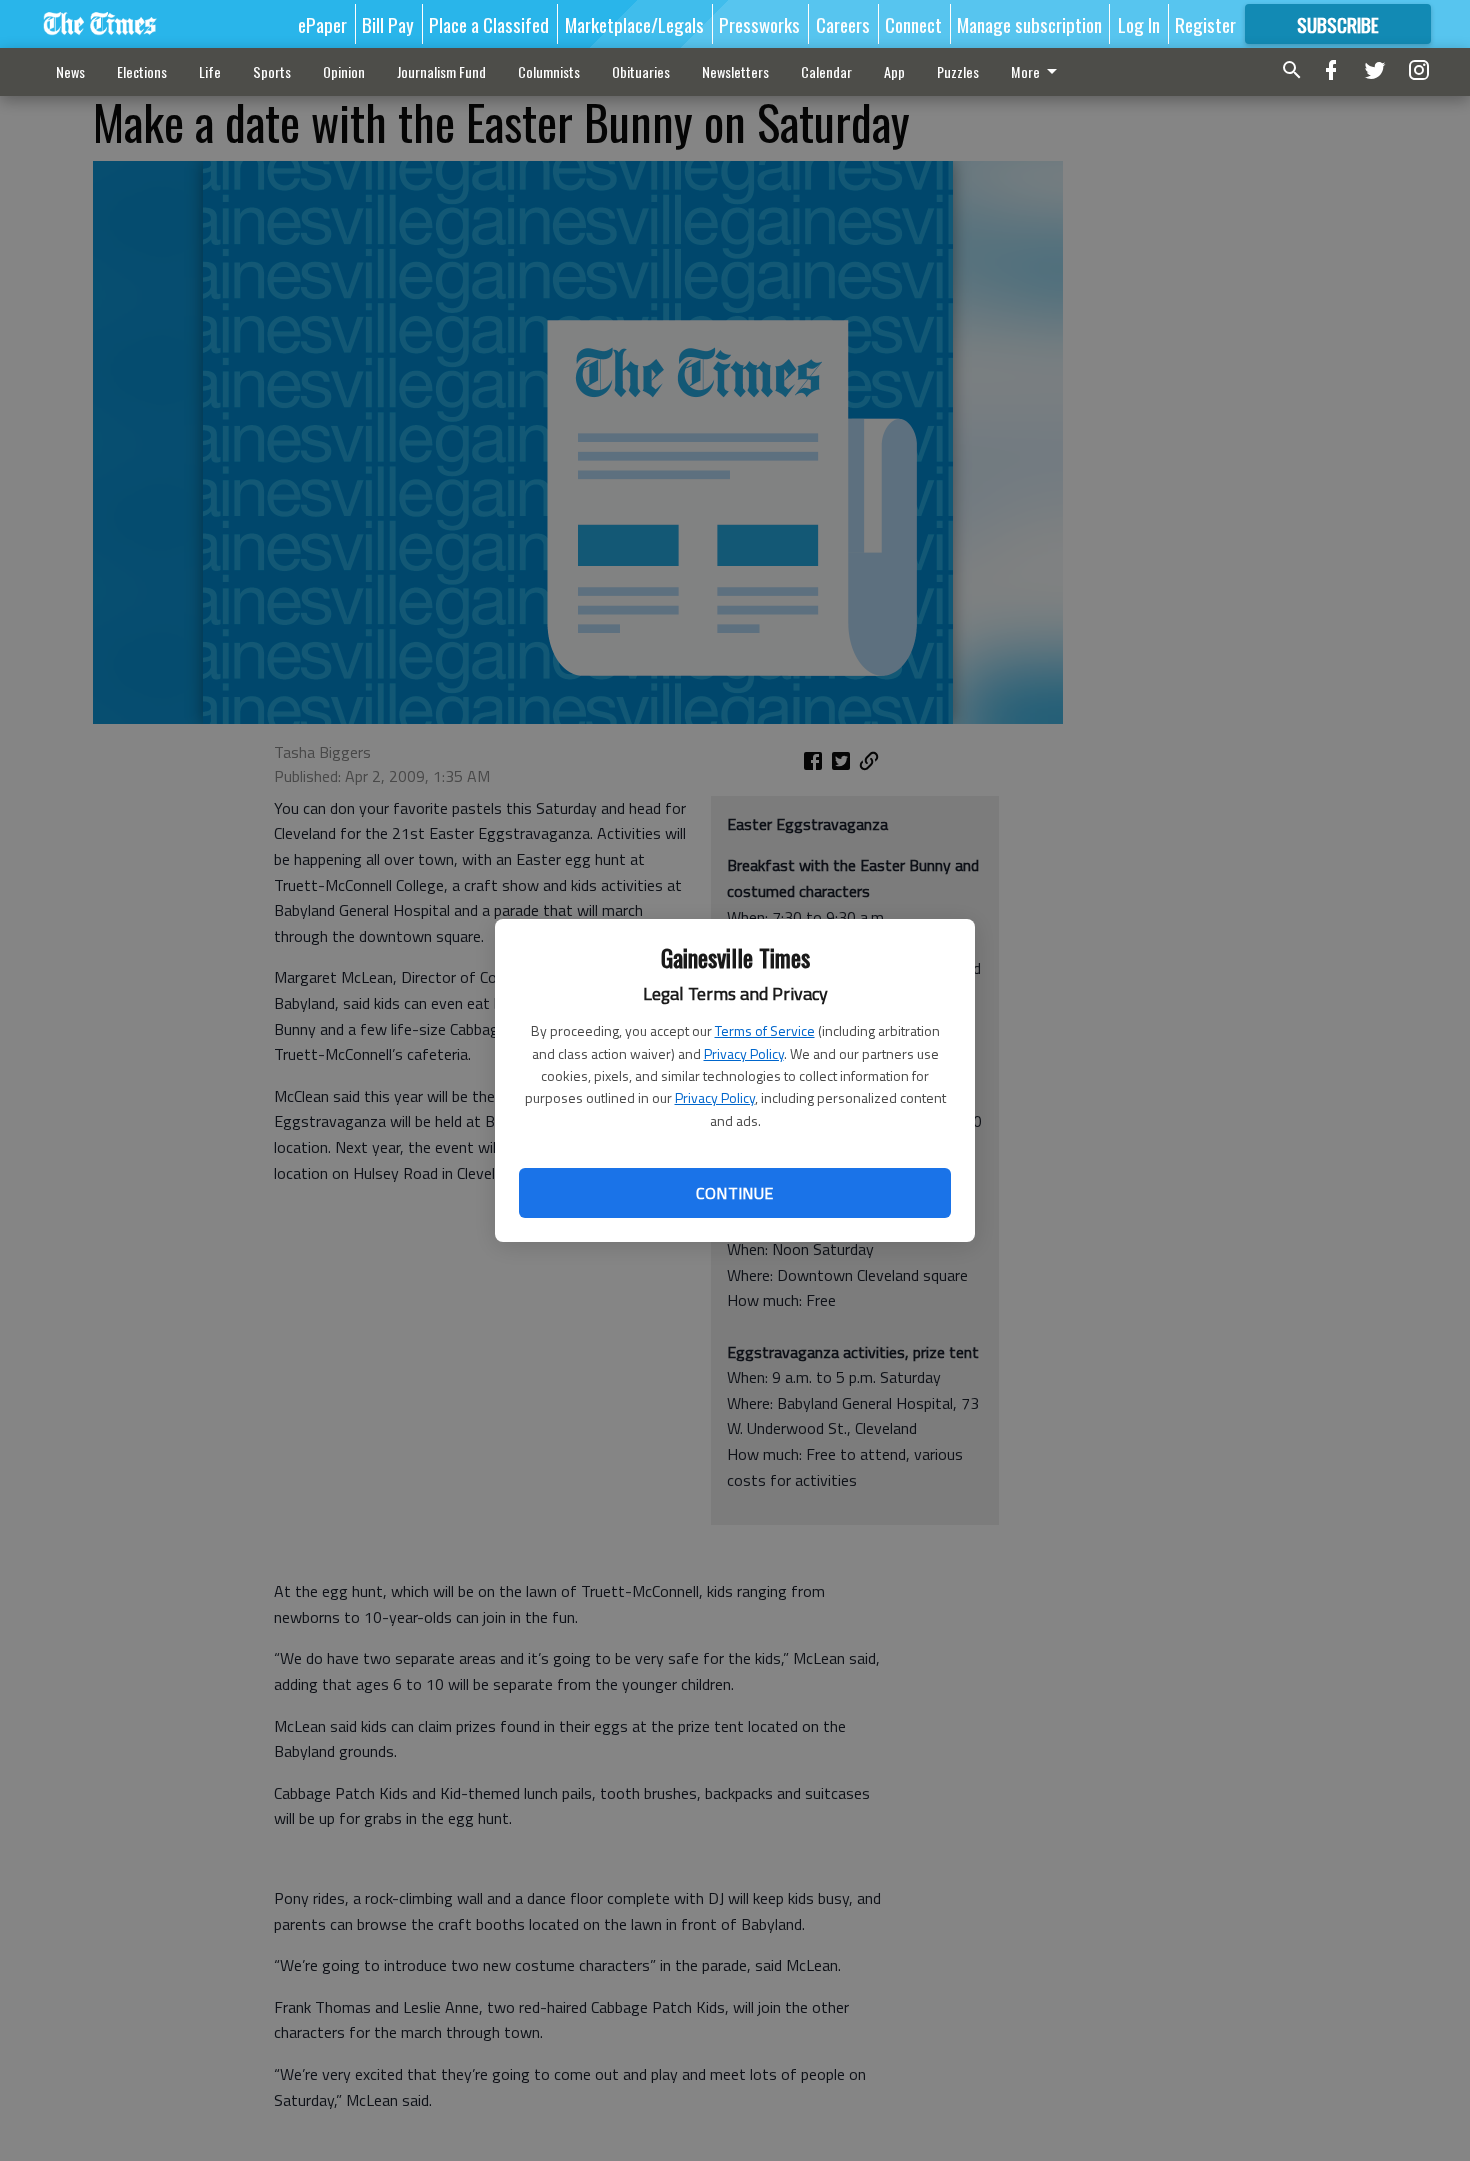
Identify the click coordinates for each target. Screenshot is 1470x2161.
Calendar (826, 71)
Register (1205, 24)
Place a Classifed (489, 24)
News (70, 71)
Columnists (549, 71)
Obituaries (641, 71)
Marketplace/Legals (634, 24)
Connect (913, 24)
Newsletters (735, 71)
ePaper (322, 24)
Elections (142, 71)
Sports (272, 71)
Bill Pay (388, 24)
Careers (843, 24)
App (894, 71)
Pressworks (759, 24)
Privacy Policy (744, 1053)
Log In (1139, 24)
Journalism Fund (441, 71)
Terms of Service (765, 1030)
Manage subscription (1029, 24)
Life (210, 71)
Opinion (344, 71)
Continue (734, 1193)
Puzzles (958, 71)
